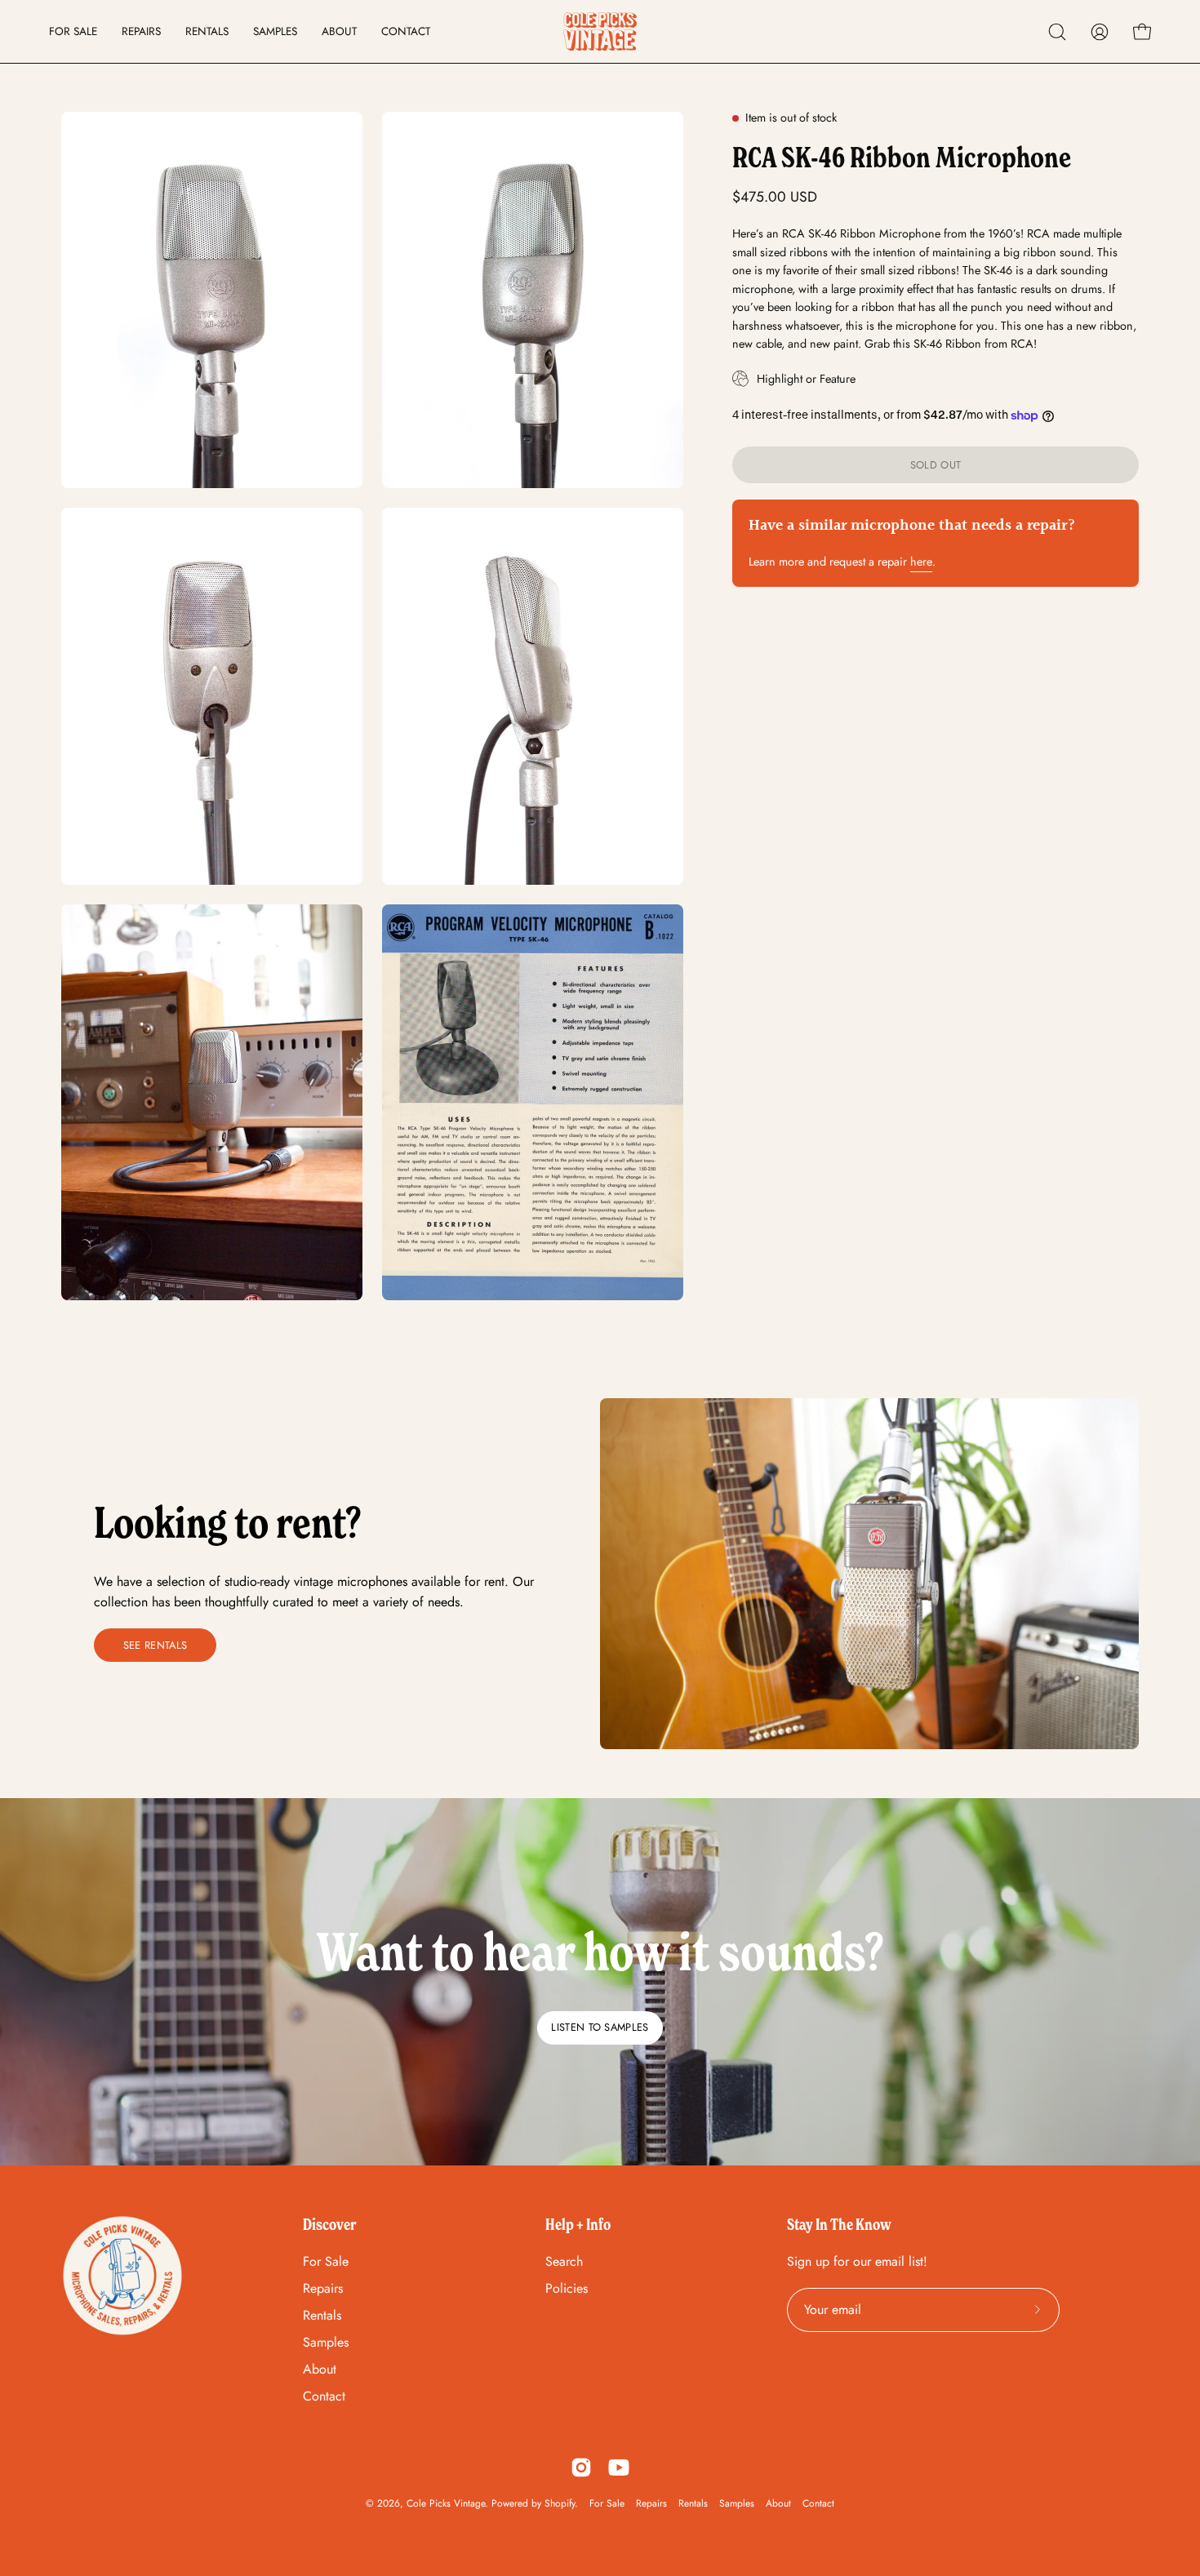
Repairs (323, 2288)
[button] (1057, 32)
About (320, 2369)
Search (564, 2261)
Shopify (560, 2503)
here (921, 562)
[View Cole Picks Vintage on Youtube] (619, 2467)
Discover (330, 2224)
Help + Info (578, 2224)
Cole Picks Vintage (446, 2503)
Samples (326, 2342)
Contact (324, 2396)
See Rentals (156, 1645)
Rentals (322, 2315)
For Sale (326, 2261)
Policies (567, 2288)
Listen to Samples (600, 2027)
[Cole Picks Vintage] (600, 31)
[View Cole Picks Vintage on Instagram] (581, 2467)
